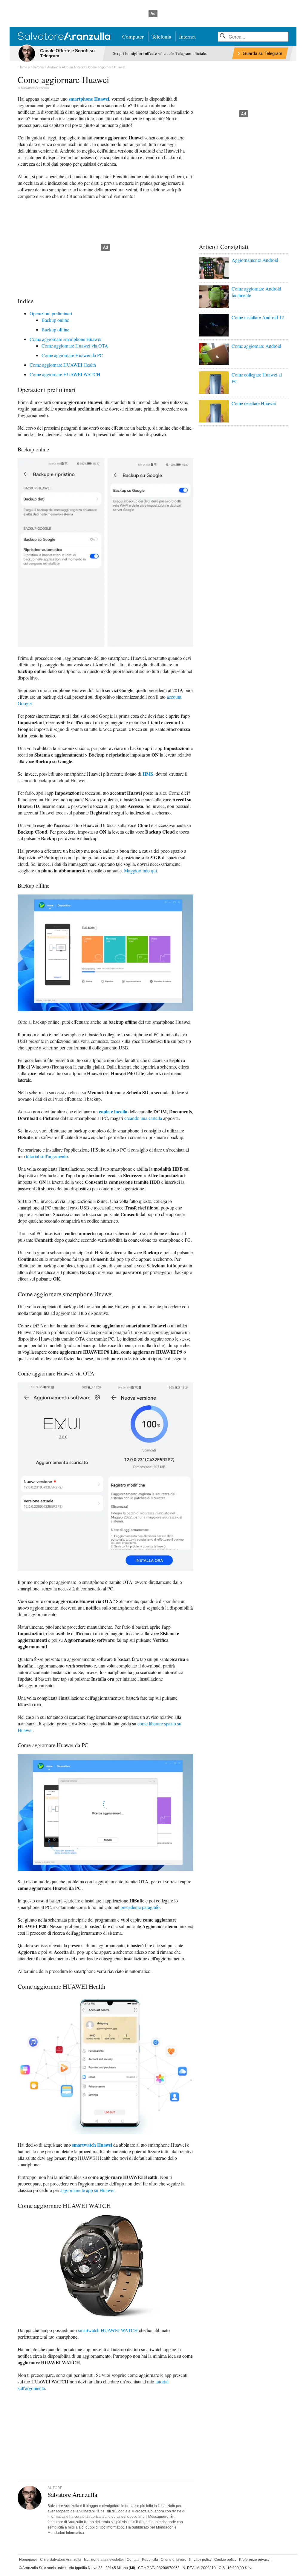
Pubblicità (150, 2560)
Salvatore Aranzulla (35, 88)
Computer (133, 36)
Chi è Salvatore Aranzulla (61, 2560)
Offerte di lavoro (174, 2560)
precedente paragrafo (140, 1907)
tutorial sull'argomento (47, 1156)
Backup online (55, 320)
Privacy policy (200, 2560)
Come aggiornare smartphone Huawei (65, 339)
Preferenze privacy (254, 2560)
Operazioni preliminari (51, 313)
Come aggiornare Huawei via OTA (75, 346)
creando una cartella (143, 1118)
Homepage (28, 2560)
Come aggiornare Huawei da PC (72, 355)
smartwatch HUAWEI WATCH (108, 2330)
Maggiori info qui (140, 870)
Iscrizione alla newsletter (104, 2560)
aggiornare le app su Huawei (87, 2190)
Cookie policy (225, 2560)
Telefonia (161, 36)
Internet (187, 36)
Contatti (133, 2560)
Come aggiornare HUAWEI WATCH (65, 374)
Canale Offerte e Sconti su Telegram (67, 53)
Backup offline (55, 329)
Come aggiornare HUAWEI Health (63, 365)
